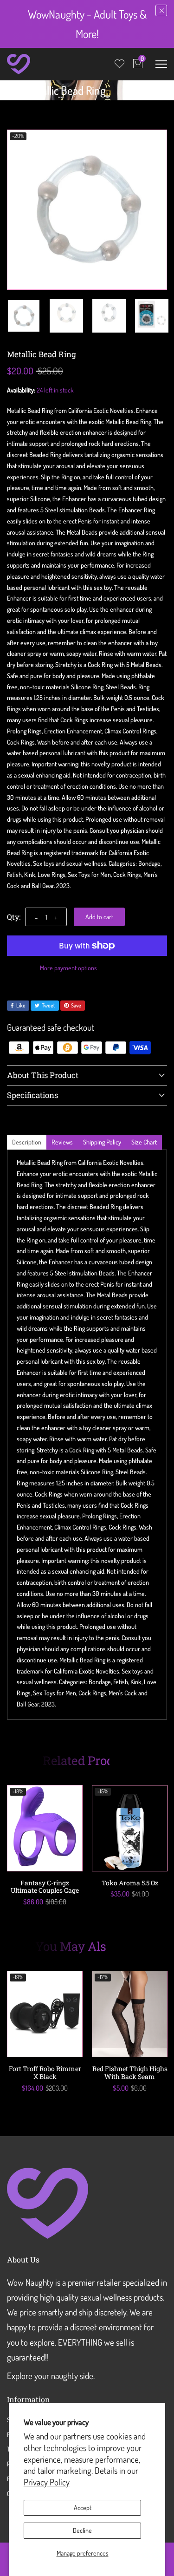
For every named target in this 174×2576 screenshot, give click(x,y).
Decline (82, 2530)
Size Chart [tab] (144, 1142)
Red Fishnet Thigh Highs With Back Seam (130, 2073)
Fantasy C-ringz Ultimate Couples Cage (45, 1887)
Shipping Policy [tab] (102, 1142)
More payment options (68, 968)
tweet (48, 1005)
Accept (83, 2507)
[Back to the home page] (10, 92)
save (76, 1005)
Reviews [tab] (62, 1142)
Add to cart (99, 917)
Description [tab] (27, 1142)
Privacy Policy (47, 2482)
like (21, 1005)
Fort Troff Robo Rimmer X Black (45, 2073)
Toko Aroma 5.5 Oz (130, 1883)
